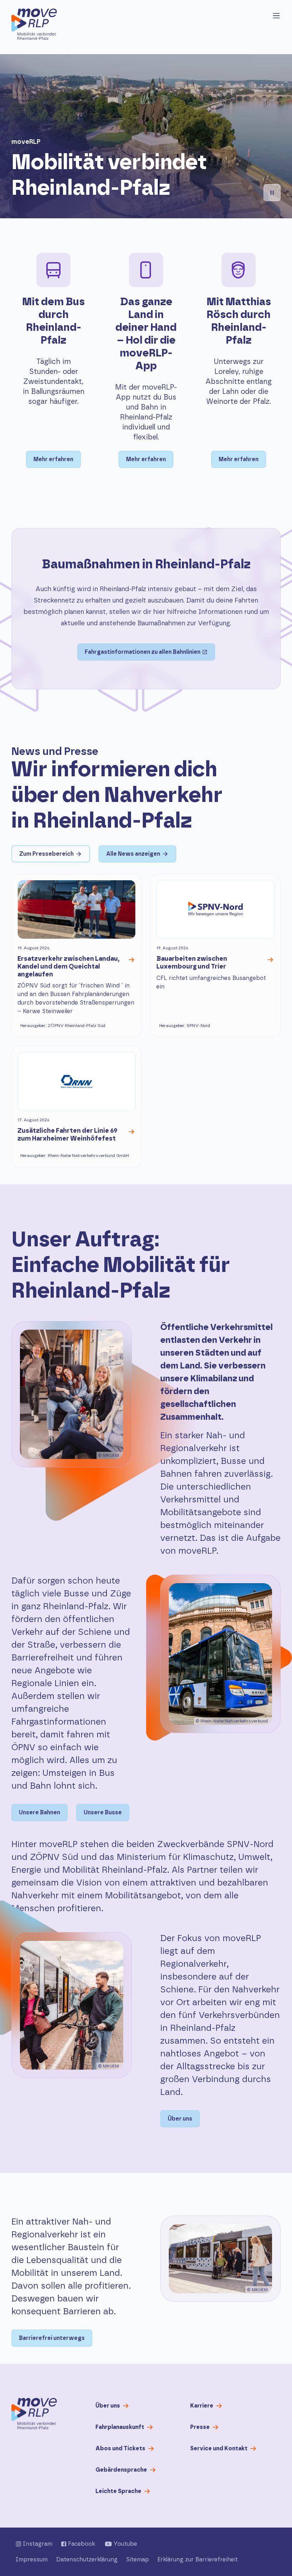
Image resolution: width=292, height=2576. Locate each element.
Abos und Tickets (120, 2449)
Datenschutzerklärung (87, 2560)
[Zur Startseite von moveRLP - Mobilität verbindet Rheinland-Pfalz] (34, 24)
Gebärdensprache (121, 2470)
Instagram (38, 2544)
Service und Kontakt (219, 2449)
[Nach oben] (34, 2414)
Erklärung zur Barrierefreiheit (198, 2560)
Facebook (82, 2544)
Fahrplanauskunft (120, 2427)
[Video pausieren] (272, 193)
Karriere (202, 2406)
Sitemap (137, 2560)
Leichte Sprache (118, 2491)
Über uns (108, 2406)
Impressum (32, 2560)
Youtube (125, 2544)
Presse (200, 2427)
